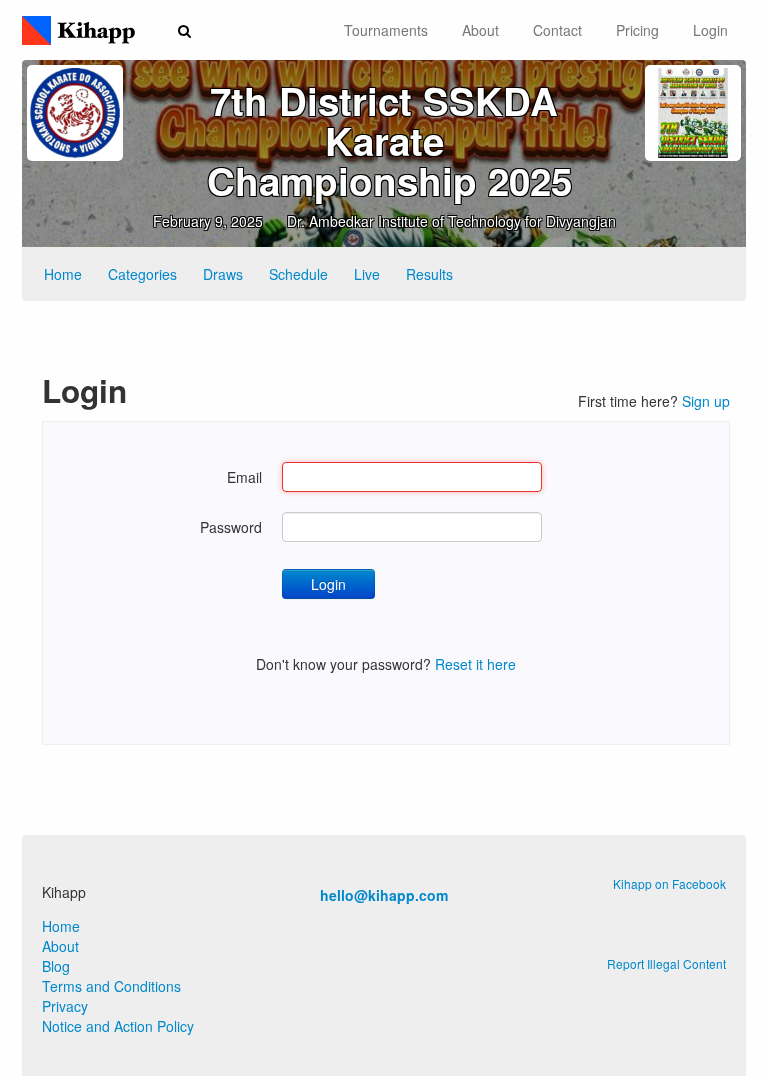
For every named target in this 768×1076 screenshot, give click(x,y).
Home (63, 274)
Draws (223, 274)
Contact (557, 30)
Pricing (637, 30)
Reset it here (475, 664)
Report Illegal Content (666, 963)
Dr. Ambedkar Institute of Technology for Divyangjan (451, 221)
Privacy (65, 1006)
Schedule (298, 274)
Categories (142, 274)
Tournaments (386, 30)
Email (244, 477)
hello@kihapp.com (384, 895)
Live (367, 274)
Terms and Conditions (111, 986)
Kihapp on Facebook (669, 883)
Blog (56, 966)
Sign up (706, 401)
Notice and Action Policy (118, 1026)
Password (231, 527)
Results (429, 274)
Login (710, 30)
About (480, 30)
